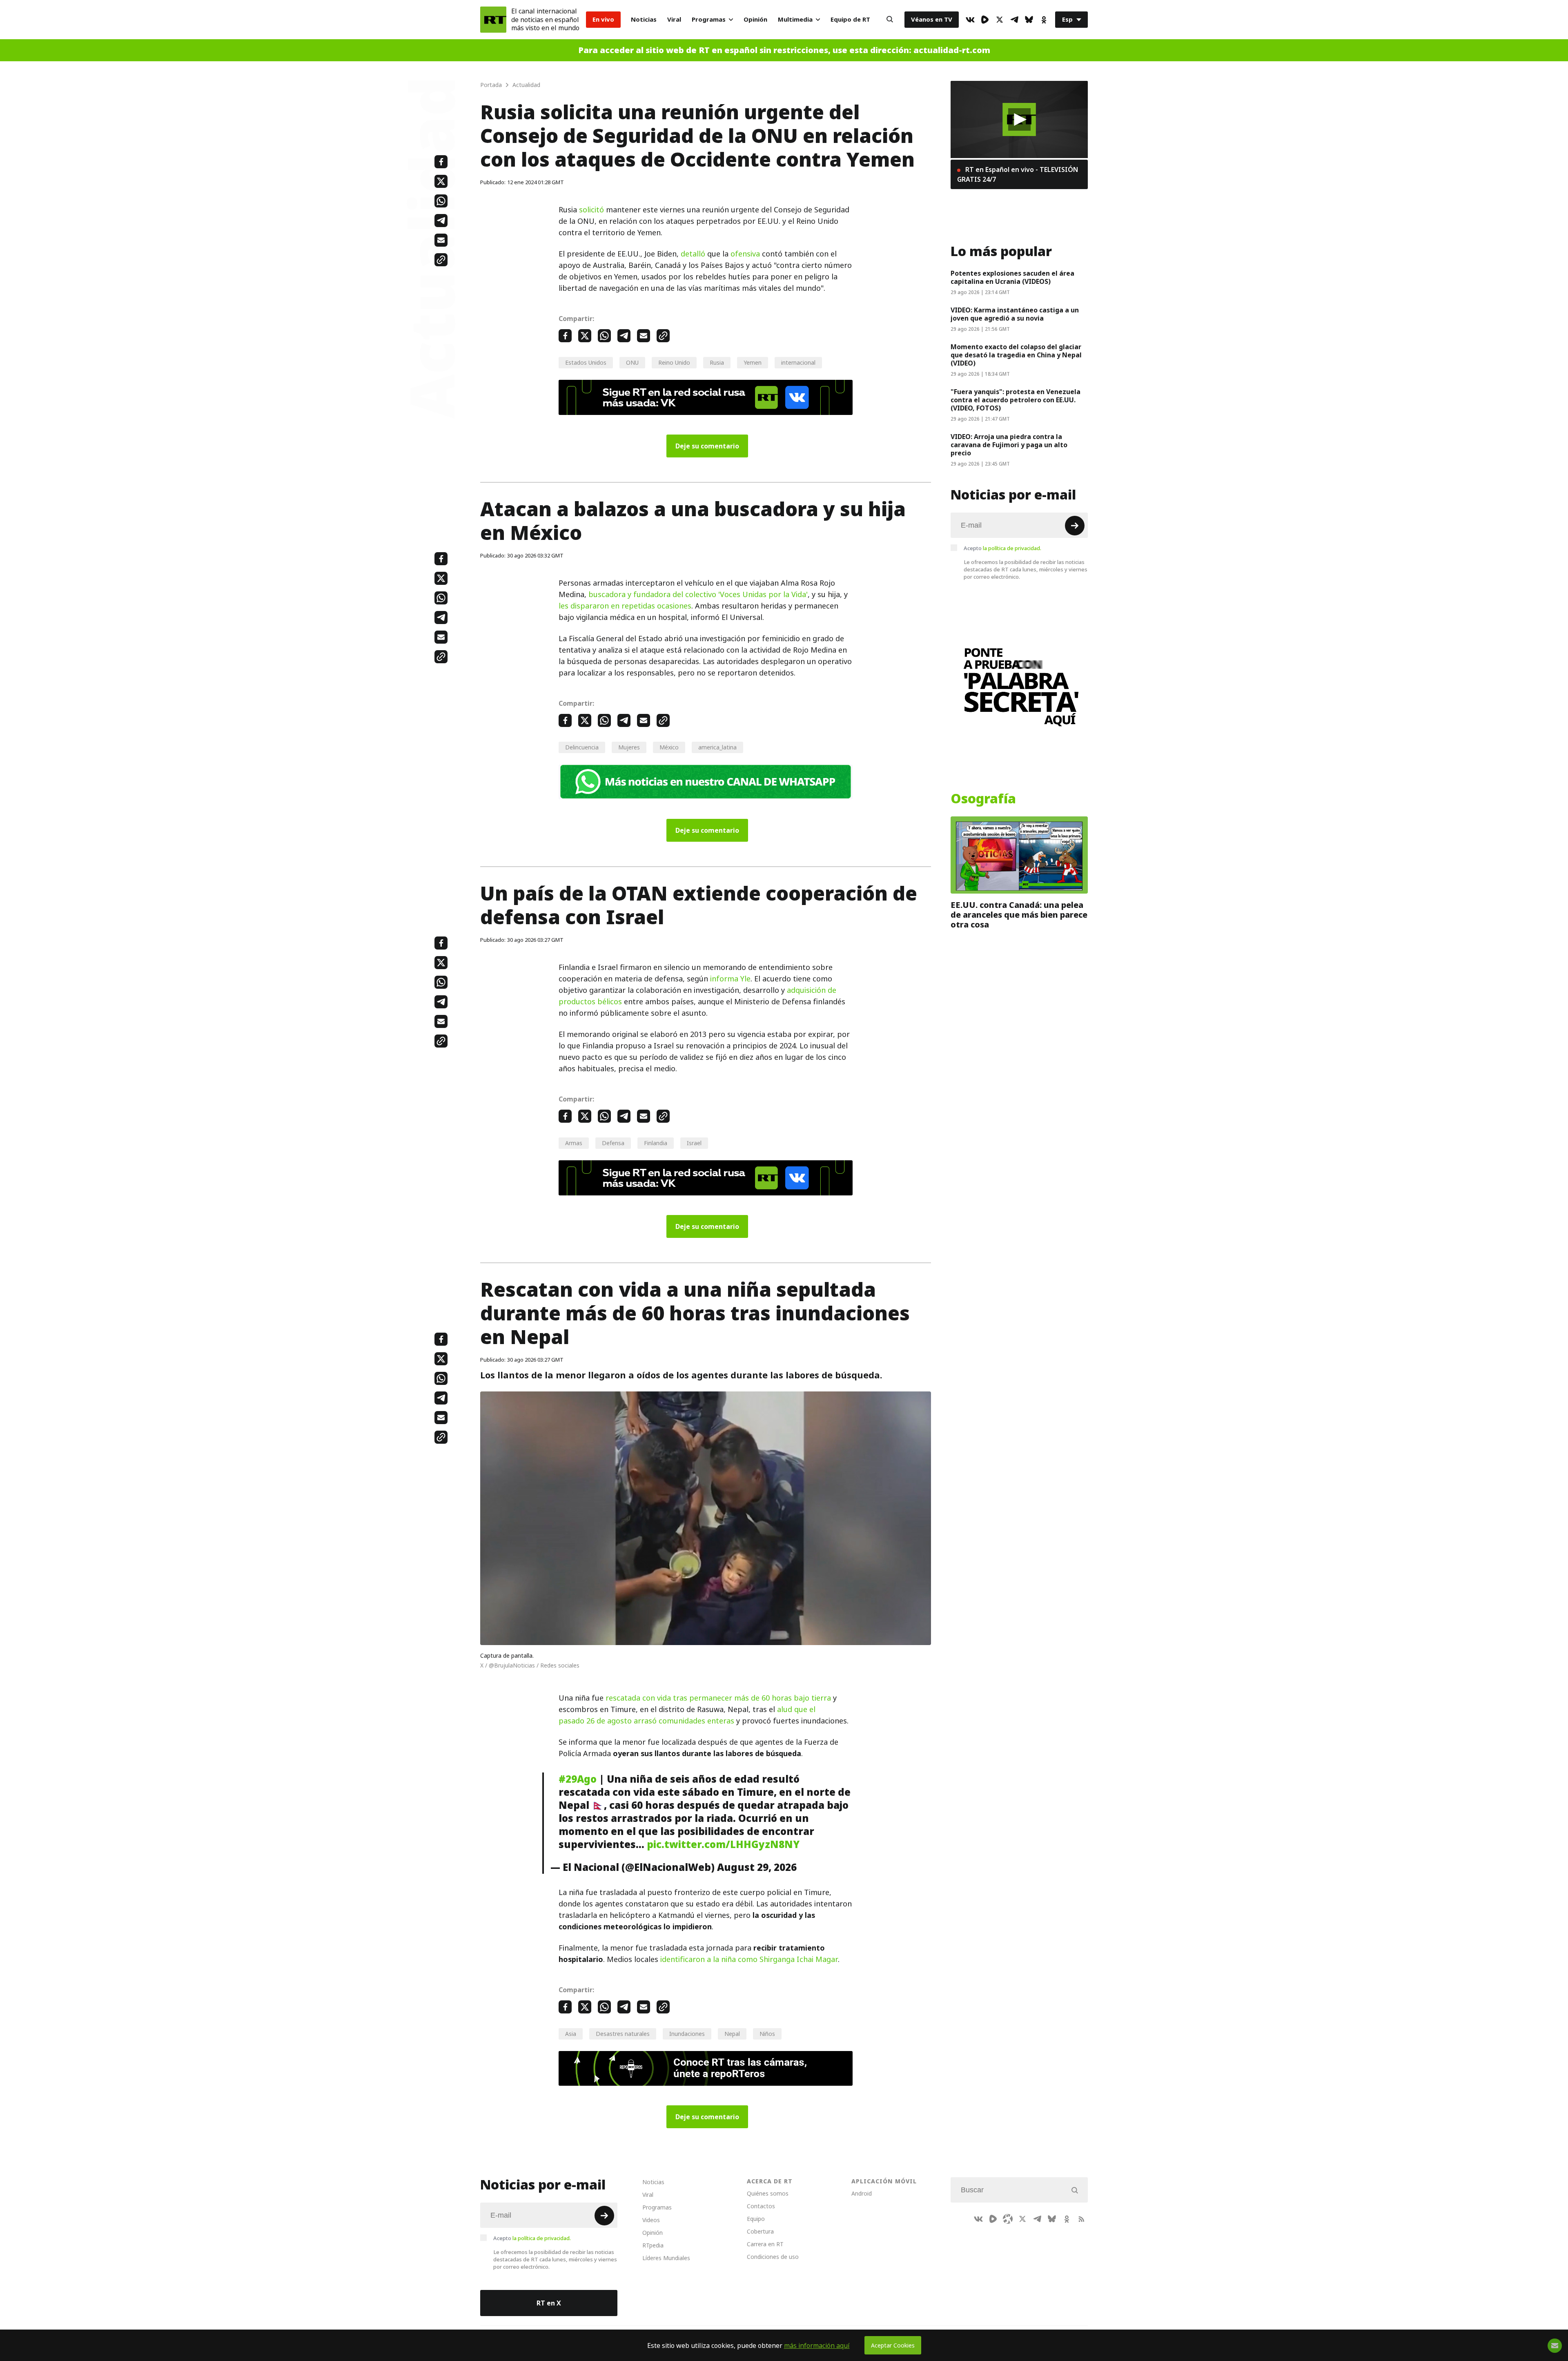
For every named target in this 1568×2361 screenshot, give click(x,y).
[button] (1019, 119)
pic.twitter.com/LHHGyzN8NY (723, 1844)
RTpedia (653, 2245)
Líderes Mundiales (666, 2258)
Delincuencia (582, 747)
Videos (651, 2220)
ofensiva (745, 254)
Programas (709, 19)
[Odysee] (1008, 2219)
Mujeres (629, 747)
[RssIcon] (1081, 2219)
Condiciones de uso (773, 2257)
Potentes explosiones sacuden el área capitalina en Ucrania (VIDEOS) (1012, 277)
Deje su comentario (707, 446)
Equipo (756, 2219)
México (669, 747)
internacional (798, 362)
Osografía (983, 799)
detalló (693, 254)
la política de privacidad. (1012, 548)
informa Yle (730, 979)
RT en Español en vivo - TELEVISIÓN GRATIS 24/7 (1018, 174)
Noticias (644, 19)
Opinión (755, 19)
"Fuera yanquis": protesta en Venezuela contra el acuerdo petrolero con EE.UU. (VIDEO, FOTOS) (1016, 400)
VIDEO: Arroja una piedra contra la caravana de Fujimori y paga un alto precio (1009, 445)
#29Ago (578, 1779)
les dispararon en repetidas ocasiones (625, 606)
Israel (694, 1143)
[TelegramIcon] (1014, 20)
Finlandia (656, 1143)
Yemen (753, 362)
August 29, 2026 (757, 1867)
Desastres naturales (623, 2034)
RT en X (549, 2303)
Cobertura (760, 2231)
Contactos (761, 2206)
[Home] (493, 20)
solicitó (591, 210)
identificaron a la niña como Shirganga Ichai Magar (749, 1959)
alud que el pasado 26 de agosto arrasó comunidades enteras (687, 1715)
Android (862, 2193)
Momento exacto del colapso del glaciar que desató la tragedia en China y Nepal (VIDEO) (1016, 355)
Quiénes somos (768, 2193)
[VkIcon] (970, 20)
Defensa (613, 1143)
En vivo (603, 19)
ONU (632, 362)
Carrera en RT (765, 2244)
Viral (674, 19)
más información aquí (817, 2345)
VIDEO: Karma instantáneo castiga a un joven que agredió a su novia (1015, 314)
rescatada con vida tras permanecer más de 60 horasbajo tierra (718, 1698)
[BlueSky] (1029, 20)
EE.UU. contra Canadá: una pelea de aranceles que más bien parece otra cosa (1019, 915)
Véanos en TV (932, 19)
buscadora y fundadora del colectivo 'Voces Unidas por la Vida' (698, 594)
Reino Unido (674, 362)
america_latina (717, 747)
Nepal (732, 2034)
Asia (571, 2034)
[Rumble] (985, 20)
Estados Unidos (586, 362)
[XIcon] (1000, 20)
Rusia (717, 362)
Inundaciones (687, 2034)
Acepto (1002, 548)
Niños (767, 2034)
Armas (574, 1143)
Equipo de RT (850, 19)
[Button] (890, 20)
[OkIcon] (1044, 20)
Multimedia (795, 19)
